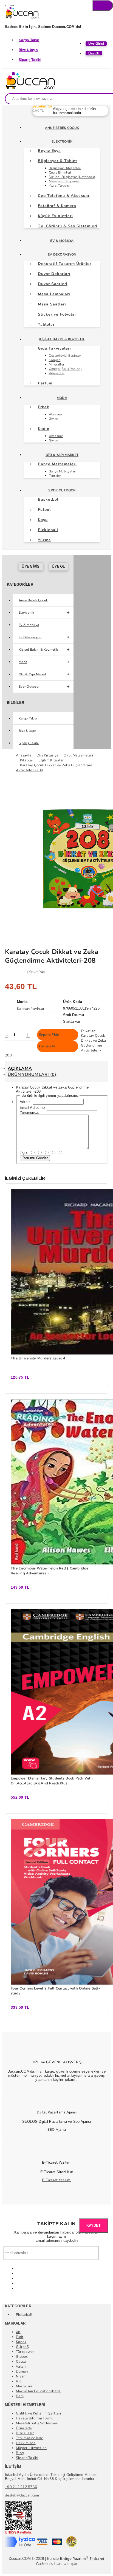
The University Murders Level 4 (38, 1358)
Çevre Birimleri (60, 172)
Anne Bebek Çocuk (62, 128)
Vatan (21, 2367)
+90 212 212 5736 (21, 2487)
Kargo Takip (29, 40)
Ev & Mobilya (62, 241)
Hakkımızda (26, 2443)
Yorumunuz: (30, 1113)
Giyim (53, 419)
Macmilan (24, 2386)
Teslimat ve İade (29, 2438)
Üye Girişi (31, 566)
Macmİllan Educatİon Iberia (38, 2391)
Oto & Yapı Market (62, 455)
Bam (20, 2396)
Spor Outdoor (62, 490)
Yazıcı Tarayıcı (59, 186)
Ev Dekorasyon (62, 254)
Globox (22, 2357)
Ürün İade (24, 2428)
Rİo (19, 2381)
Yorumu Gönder (35, 1158)
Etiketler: (88, 1031)
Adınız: (26, 1102)
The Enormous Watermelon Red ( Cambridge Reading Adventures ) (50, 1571)
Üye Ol (58, 566)
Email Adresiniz (33, 1108)
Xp (18, 2332)
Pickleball (24, 2315)
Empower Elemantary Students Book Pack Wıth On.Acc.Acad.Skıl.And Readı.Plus (52, 1781)
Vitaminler (57, 373)
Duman (22, 2371)
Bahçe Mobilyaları (63, 471)
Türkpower (25, 2352)
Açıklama (20, 1069)
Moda (62, 398)
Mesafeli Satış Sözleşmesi (37, 2423)
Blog (20, 2453)
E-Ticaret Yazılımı (57, 2180)
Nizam (21, 2376)
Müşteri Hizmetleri (31, 2448)
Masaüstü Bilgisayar (64, 181)
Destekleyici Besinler (65, 356)
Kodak (21, 2342)
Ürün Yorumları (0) (32, 1075)
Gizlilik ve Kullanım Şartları (39, 2413)
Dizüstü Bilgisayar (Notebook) (72, 177)
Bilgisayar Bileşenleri (65, 168)
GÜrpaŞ (22, 2347)
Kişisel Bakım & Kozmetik (62, 339)
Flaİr (20, 2337)
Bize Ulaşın (28, 50)
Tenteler (55, 476)
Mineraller (57, 364)
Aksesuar (56, 414)
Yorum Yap (37, 972)
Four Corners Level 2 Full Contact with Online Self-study (55, 1991)
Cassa (21, 2362)
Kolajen (55, 360)
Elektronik (62, 141)
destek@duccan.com (22, 2495)
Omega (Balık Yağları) (65, 369)
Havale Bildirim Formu (35, 2418)
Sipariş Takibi (30, 60)
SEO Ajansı (57, 2130)
